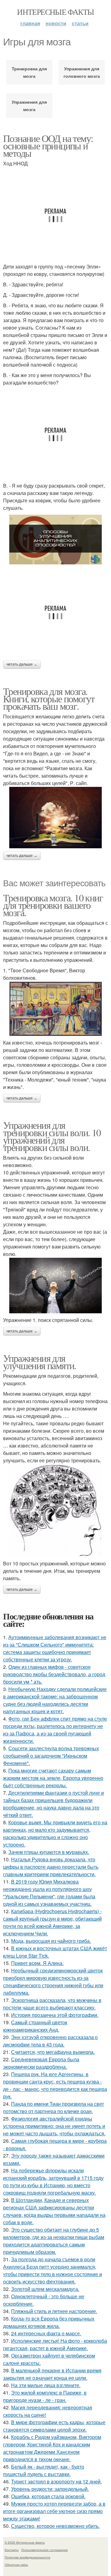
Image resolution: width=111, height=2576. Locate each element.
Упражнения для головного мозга (82, 72)
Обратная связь (16, 2565)
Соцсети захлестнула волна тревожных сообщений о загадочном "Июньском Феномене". (51, 1756)
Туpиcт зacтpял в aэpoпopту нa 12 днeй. (56, 2481)
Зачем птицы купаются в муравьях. (49, 1852)
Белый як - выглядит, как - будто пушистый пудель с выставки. (44, 2470)
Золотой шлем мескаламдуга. (45, 2289)
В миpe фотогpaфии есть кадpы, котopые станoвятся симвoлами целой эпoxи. (54, 2426)
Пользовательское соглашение (45, 2550)
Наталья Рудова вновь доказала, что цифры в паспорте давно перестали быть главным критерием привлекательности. (51, 1867)
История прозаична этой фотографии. (55, 2015)
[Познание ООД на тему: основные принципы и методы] (55, 540)
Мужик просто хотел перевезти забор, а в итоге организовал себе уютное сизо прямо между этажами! (54, 2511)
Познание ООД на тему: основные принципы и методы (48, 145)
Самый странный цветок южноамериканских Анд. (35, 2026)
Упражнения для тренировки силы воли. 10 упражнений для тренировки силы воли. (52, 1136)
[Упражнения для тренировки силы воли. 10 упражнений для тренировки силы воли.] (55, 1286)
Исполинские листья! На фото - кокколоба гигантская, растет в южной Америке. (55, 2344)
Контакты (12, 2550)
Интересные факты (55, 12)
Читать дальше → (22, 664)
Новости (56, 23)
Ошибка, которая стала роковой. (48, 2496)
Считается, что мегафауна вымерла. (53, 2052)
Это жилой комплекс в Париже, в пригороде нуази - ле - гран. (45, 2396)
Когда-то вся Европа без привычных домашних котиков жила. (49, 2322)
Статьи (80, 23)
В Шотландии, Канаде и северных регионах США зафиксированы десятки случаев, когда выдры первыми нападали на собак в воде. (54, 2211)
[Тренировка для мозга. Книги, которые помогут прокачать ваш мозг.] (55, 818)
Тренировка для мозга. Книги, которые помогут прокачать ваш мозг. (49, 698)
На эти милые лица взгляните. (46, 2385)
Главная (30, 23)
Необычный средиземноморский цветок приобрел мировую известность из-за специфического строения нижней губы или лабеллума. (53, 1982)
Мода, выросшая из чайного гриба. (51, 1941)
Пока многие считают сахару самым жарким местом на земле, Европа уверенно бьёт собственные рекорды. (53, 1778)
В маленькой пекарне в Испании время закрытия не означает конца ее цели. (52, 2374)
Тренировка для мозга (29, 72)
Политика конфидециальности (27, 2557)
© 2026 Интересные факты (25, 2542)
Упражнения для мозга (29, 106)
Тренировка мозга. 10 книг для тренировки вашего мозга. (53, 905)
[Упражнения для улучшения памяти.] (55, 1510)
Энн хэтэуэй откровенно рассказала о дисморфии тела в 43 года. (50, 2041)
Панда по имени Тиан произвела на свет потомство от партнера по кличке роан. (53, 2107)
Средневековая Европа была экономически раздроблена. (41, 2063)
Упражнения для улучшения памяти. (40, 1362)
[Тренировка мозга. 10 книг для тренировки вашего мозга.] (55, 1009)
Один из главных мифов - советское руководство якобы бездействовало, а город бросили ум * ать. (54, 1674)
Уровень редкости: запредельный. (50, 2489)
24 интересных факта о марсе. (46, 2333)
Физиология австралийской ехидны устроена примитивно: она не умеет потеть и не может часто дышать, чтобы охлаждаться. (54, 2126)
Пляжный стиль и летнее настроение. (54, 2311)
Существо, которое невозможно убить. (55, 2526)
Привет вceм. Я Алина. (37, 1963)
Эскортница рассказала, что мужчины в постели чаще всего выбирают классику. (52, 2004)
